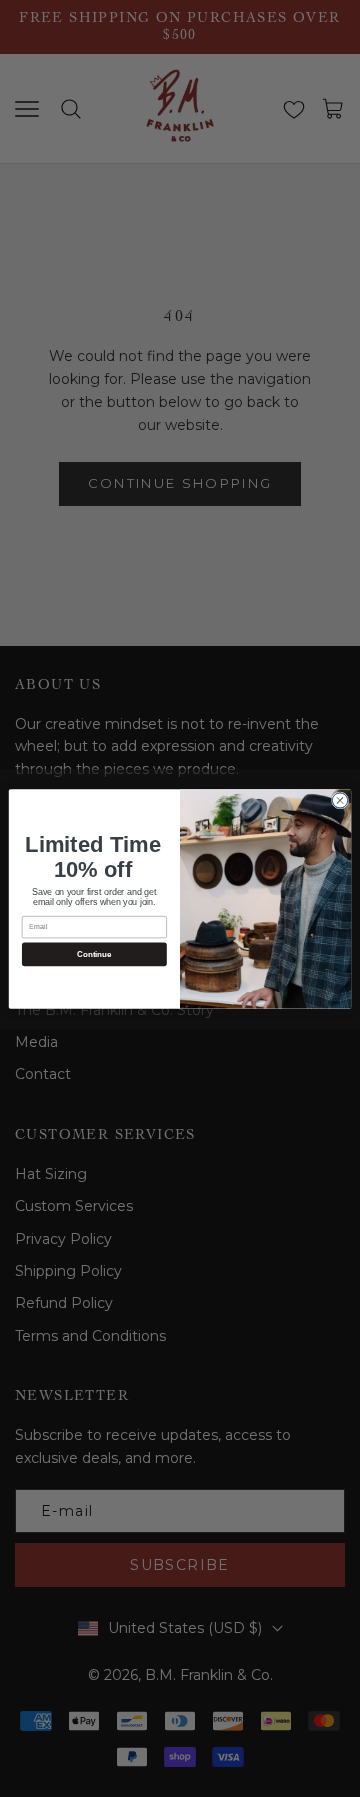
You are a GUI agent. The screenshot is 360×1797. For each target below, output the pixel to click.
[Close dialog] (339, 799)
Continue (94, 953)
